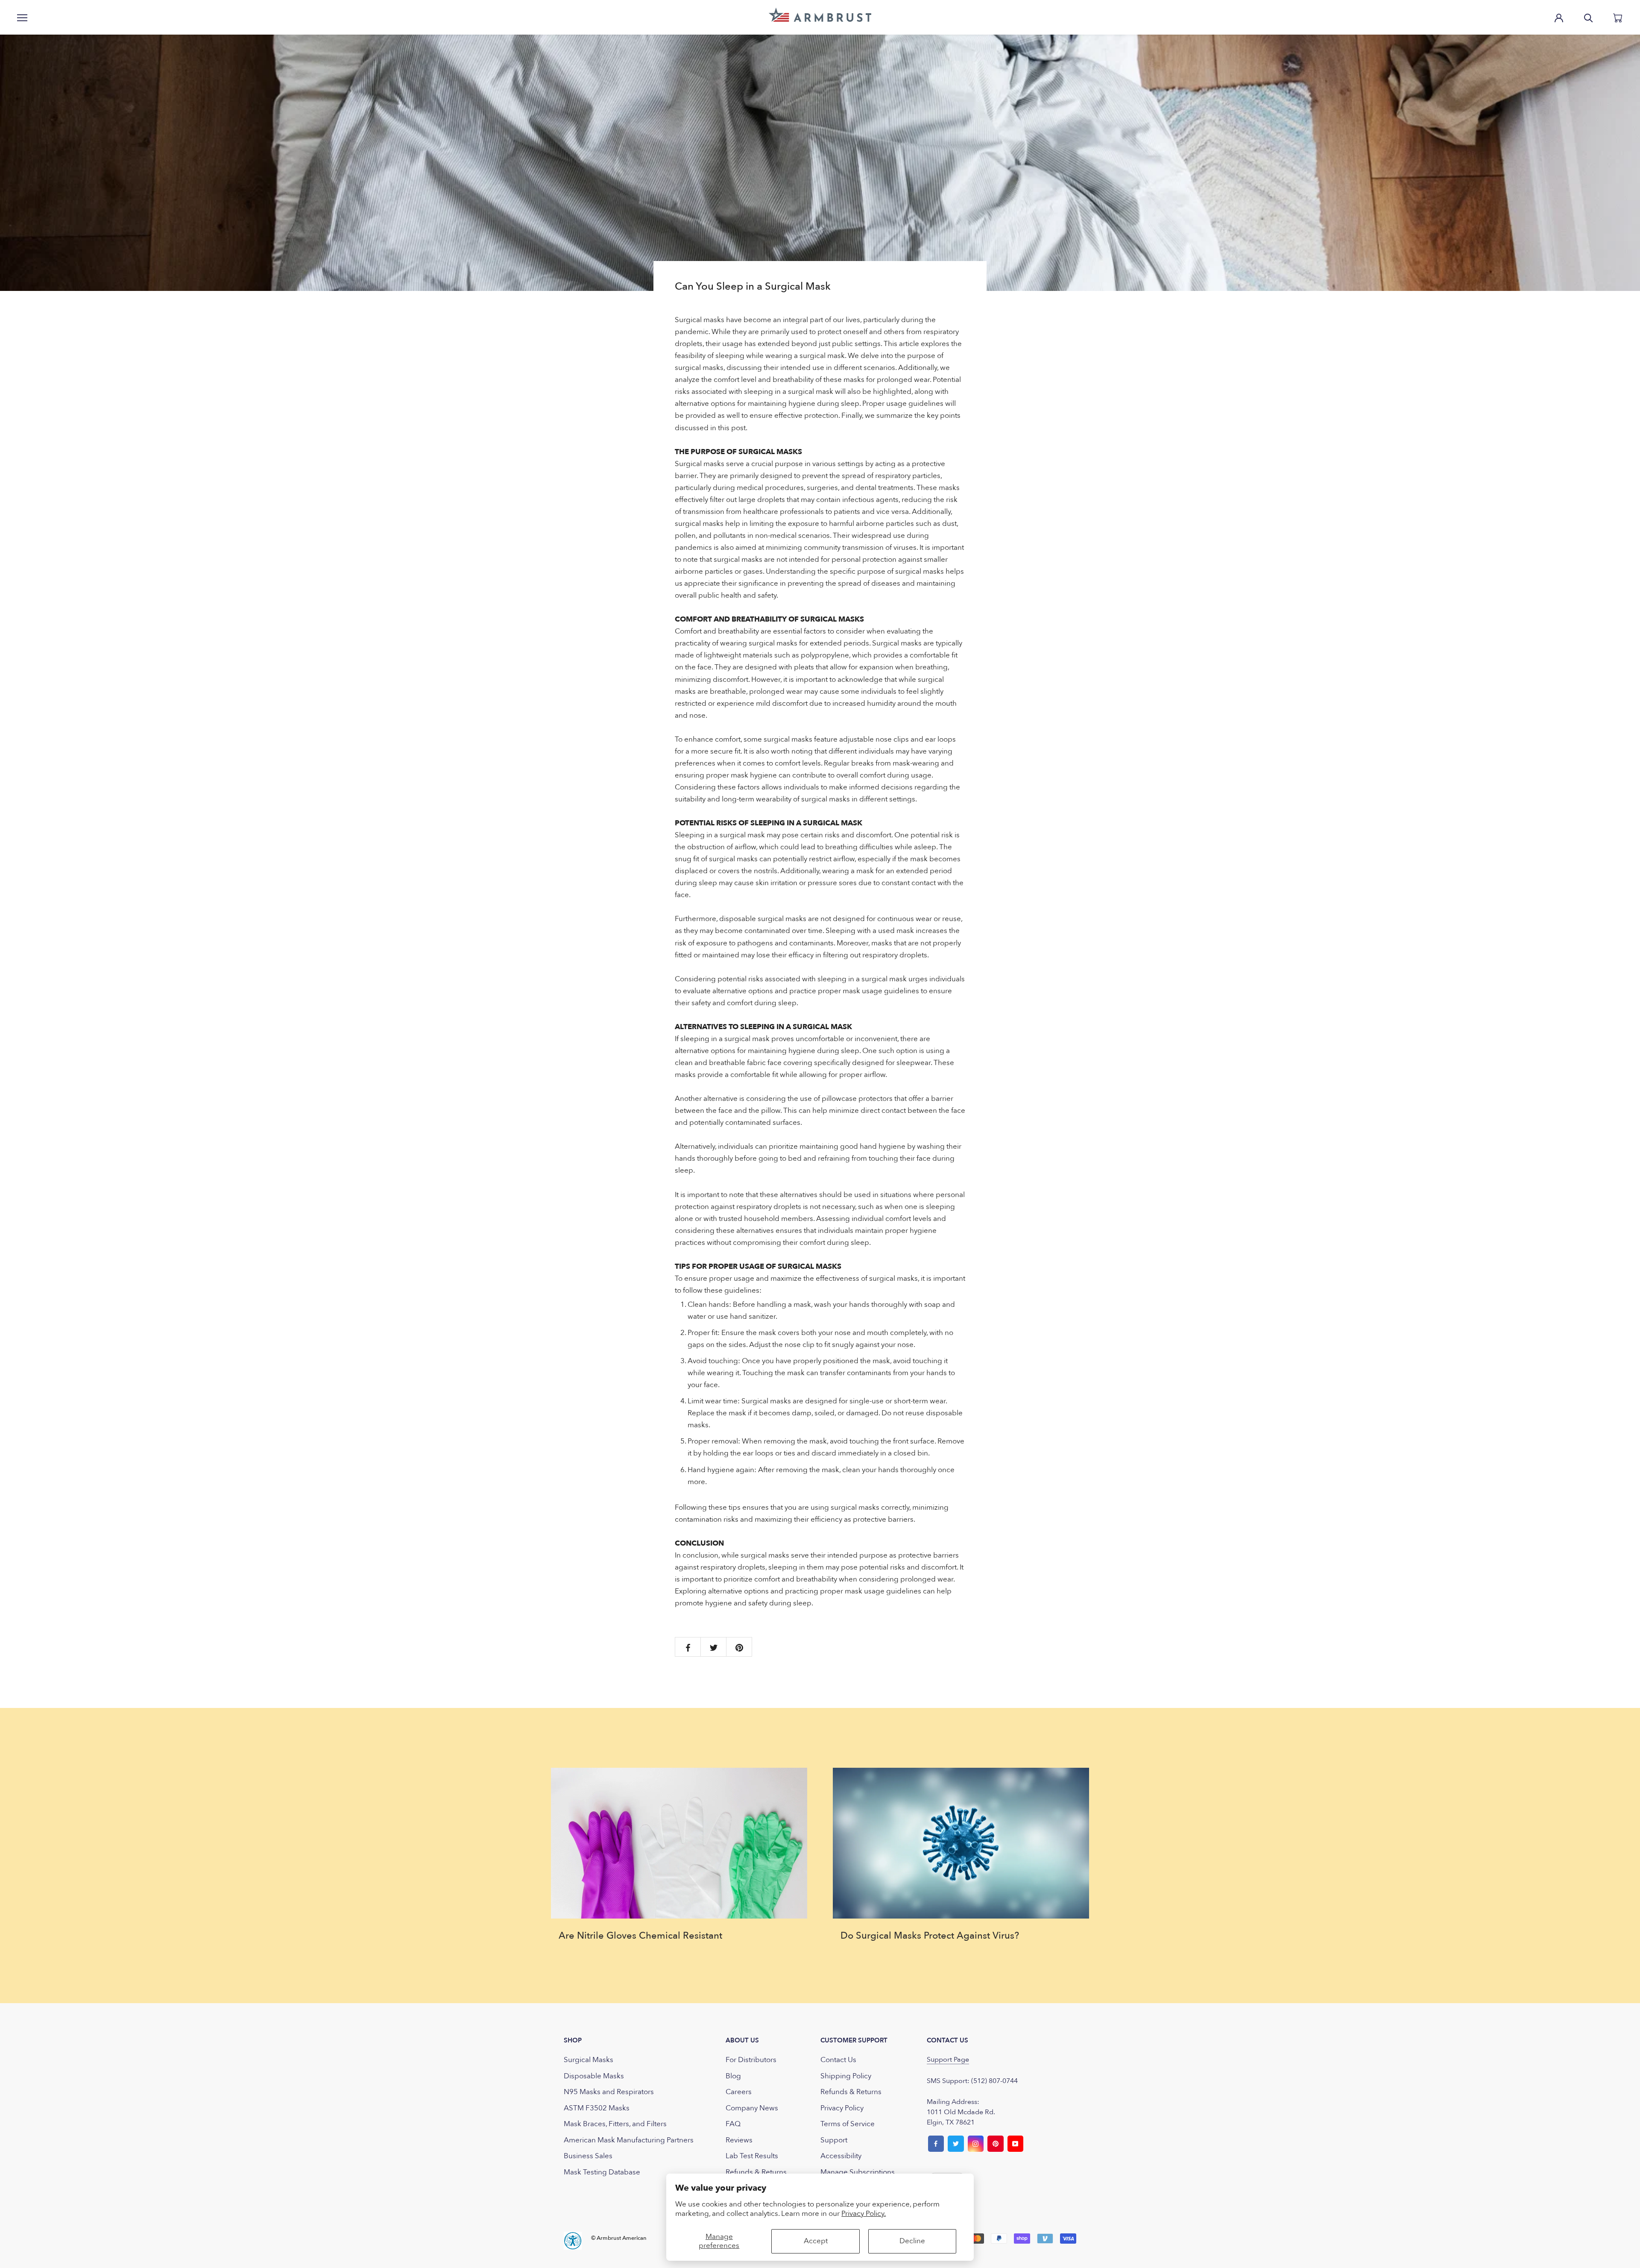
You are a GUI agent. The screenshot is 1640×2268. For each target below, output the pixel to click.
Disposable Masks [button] (594, 2076)
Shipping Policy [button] (846, 2076)
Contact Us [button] (838, 2060)
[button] (820, 15)
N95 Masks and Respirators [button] (609, 2092)
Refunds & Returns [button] (756, 2172)
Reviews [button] (739, 2140)
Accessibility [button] (841, 2156)
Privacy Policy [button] (842, 2108)
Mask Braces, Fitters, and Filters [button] (615, 2124)
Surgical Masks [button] (589, 2060)
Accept (816, 2241)
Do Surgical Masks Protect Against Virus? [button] (930, 1936)
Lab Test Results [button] (752, 2156)
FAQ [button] (733, 2124)
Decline (912, 2241)
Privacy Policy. (864, 2214)
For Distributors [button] (751, 2060)
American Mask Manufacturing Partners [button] (629, 2140)
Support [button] (834, 2140)
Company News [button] (752, 2108)
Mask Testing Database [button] (602, 2172)
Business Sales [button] (588, 2156)
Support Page (948, 2060)
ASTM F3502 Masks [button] (597, 2108)
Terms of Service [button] (848, 2124)
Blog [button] (733, 2076)
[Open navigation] (22, 17)
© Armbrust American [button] (619, 2238)
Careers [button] (739, 2092)
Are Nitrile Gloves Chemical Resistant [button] (640, 1936)
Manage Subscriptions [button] (858, 2172)
